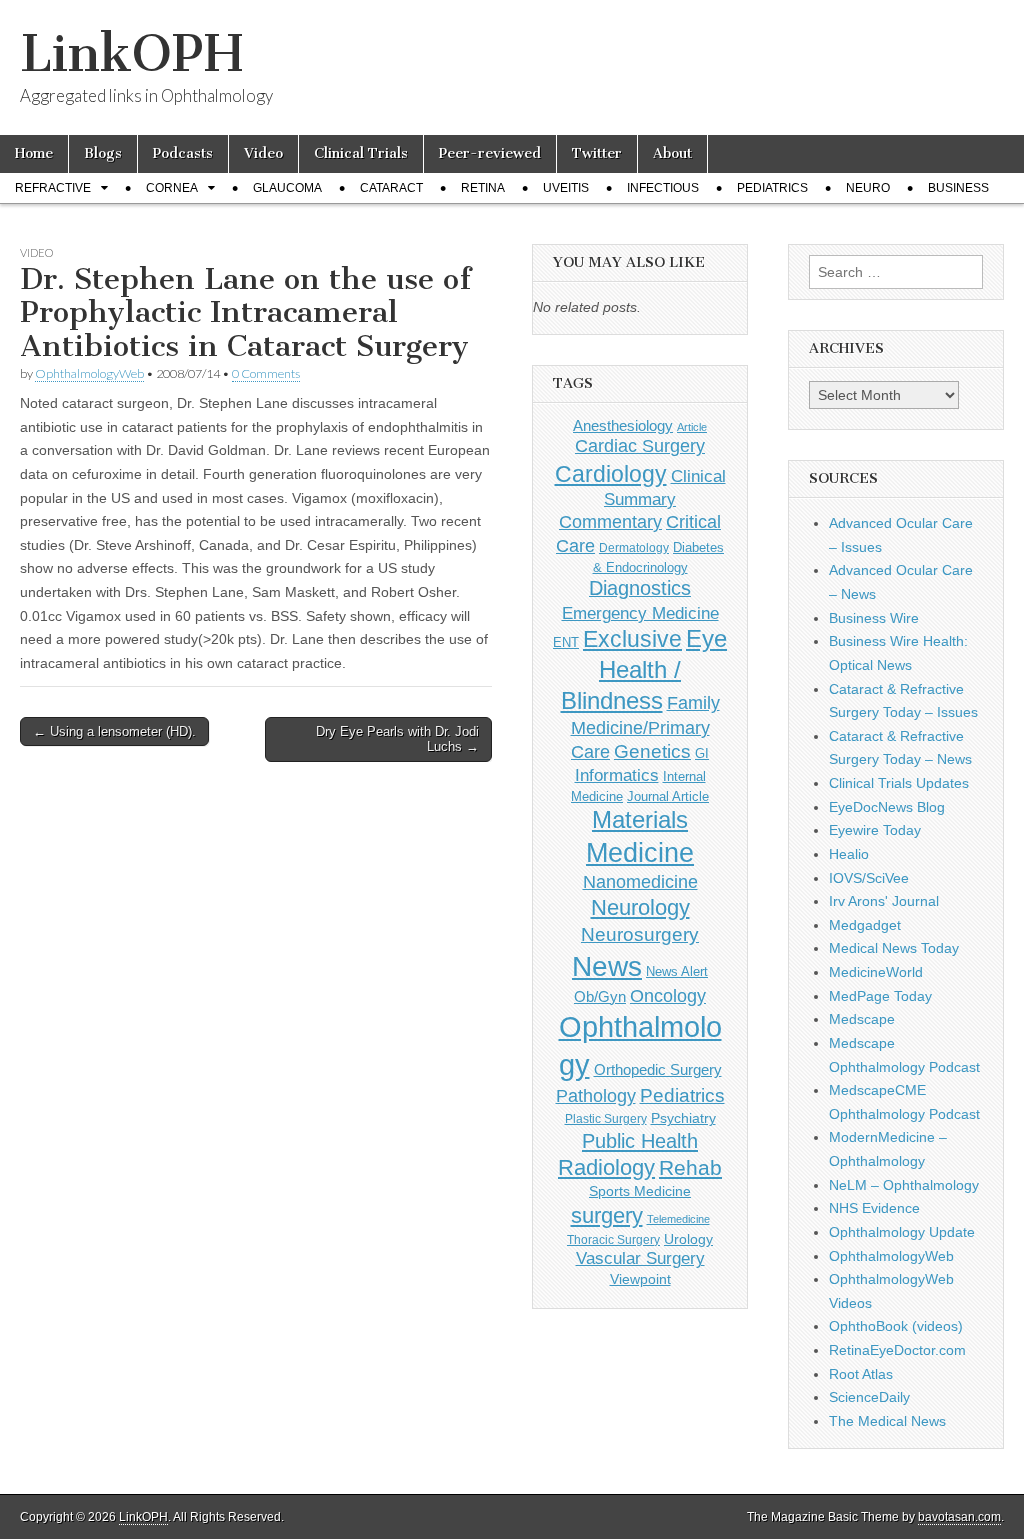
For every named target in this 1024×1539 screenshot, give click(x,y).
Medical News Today (894, 948)
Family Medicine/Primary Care (645, 727)
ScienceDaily (869, 1397)
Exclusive (632, 639)
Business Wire (874, 618)
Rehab (690, 1167)
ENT (566, 643)
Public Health (640, 1141)
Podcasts (183, 153)
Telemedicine (678, 1219)
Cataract (391, 188)
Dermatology (634, 548)
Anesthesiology (623, 425)
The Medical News (887, 1421)
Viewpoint (640, 1279)
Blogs (103, 153)
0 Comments (266, 373)
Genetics (652, 751)
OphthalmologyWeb (89, 373)
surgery (607, 1215)
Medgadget (865, 925)
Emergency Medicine (640, 613)
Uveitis (566, 188)
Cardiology (611, 474)
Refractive (53, 188)
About (672, 153)
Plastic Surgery (606, 1119)
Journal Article (668, 796)
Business (958, 188)
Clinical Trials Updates (899, 783)
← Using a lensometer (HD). (114, 731)
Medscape (862, 1019)
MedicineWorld (876, 972)
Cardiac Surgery (640, 446)
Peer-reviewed (490, 153)
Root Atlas (861, 1374)
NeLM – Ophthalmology (904, 1185)
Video (263, 153)
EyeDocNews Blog (887, 807)
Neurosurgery (640, 934)
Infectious (663, 188)
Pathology (596, 1096)
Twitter (597, 153)
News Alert (677, 971)
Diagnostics (640, 588)
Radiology (606, 1167)
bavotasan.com (959, 1517)
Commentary (610, 522)
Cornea (172, 188)
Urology (688, 1239)
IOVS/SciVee (869, 878)
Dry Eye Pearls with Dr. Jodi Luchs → (397, 739)
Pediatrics (772, 188)
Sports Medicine (640, 1191)
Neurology (640, 907)
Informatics (617, 775)
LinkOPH (131, 53)
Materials (640, 820)
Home (34, 153)
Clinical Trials (361, 153)
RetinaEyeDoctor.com (897, 1350)
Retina (483, 188)
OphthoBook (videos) (896, 1326)
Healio (849, 854)
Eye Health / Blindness (644, 669)
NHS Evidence (874, 1208)
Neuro (868, 188)
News (607, 966)
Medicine (640, 853)
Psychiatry (683, 1118)
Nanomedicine (640, 882)
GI (702, 753)
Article (692, 427)
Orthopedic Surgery (658, 1069)
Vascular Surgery (640, 1258)
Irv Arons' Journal (884, 901)
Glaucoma (287, 188)
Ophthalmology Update (902, 1232)
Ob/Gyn (600, 996)
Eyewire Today (875, 830)
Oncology (668, 996)
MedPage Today (880, 996)
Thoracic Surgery (613, 1240)
